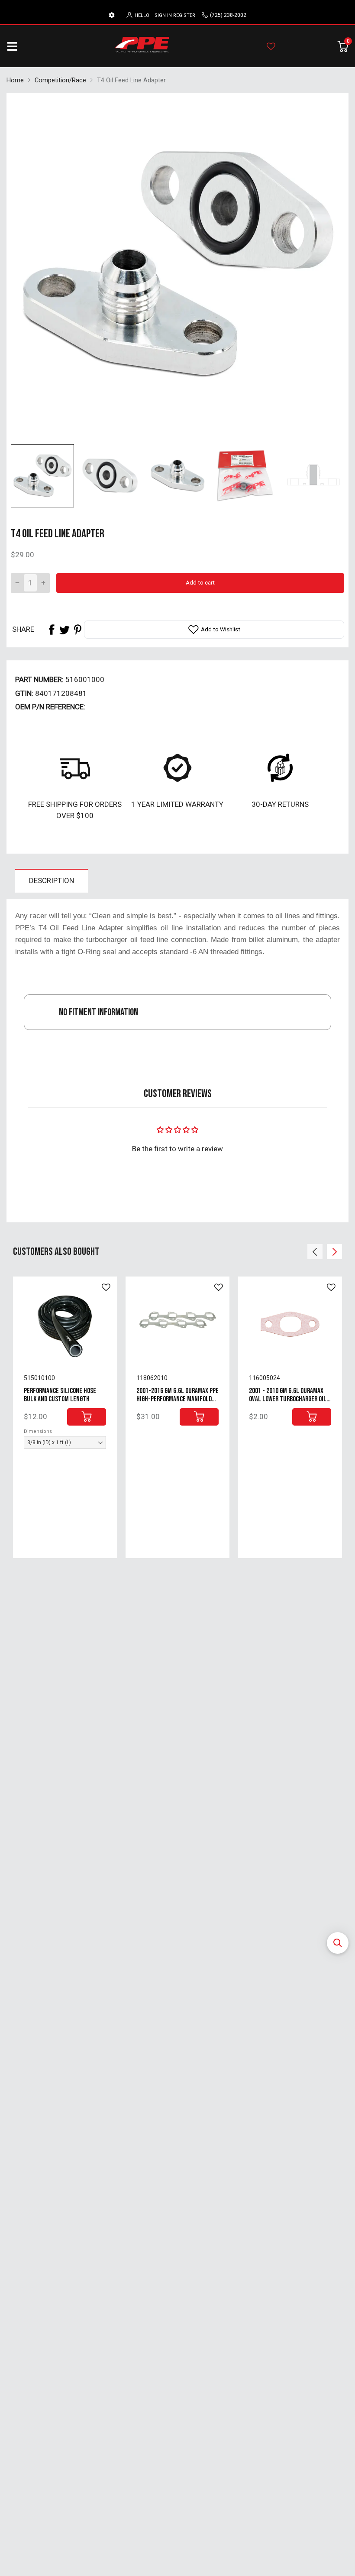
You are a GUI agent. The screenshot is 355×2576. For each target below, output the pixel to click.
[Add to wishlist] (106, 1287)
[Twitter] (65, 630)
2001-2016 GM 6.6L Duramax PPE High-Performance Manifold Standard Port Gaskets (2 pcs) (177, 1399)
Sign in (163, 15)
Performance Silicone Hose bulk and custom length (60, 1395)
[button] (338, 1943)
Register (184, 15)
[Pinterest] (77, 630)
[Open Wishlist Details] (271, 46)
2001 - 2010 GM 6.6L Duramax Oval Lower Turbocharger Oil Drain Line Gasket (288, 1399)
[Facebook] (52, 630)
